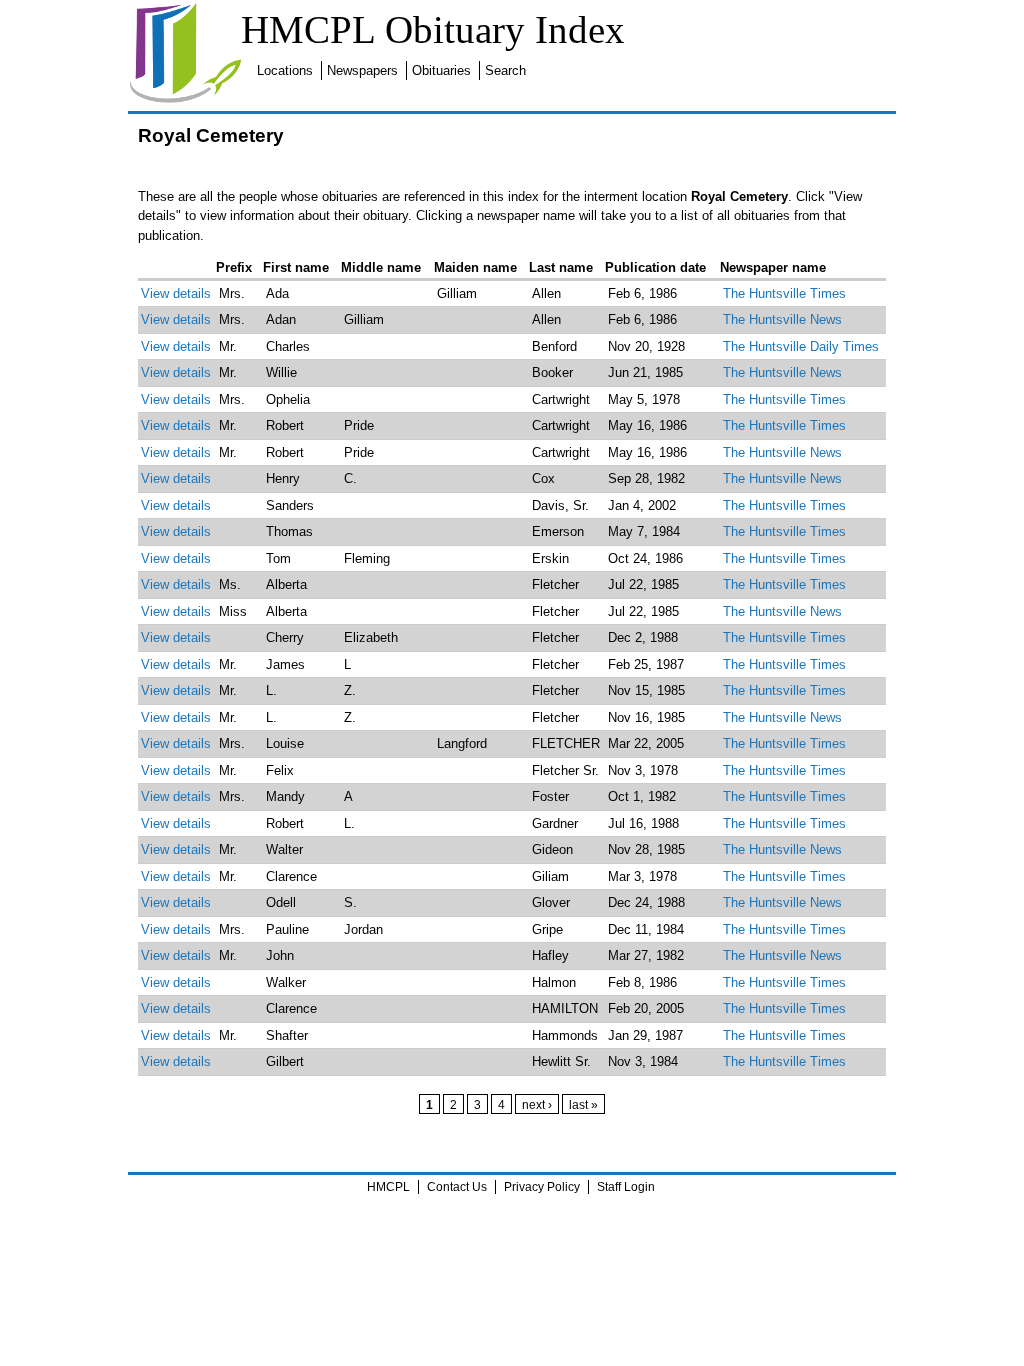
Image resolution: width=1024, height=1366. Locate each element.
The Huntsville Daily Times (801, 346)
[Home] (185, 99)
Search (505, 70)
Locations (285, 70)
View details (176, 293)
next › (537, 1104)
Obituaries (441, 70)
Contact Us (457, 1187)
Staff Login (626, 1187)
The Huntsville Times (784, 293)
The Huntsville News (782, 319)
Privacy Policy (542, 1187)
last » (583, 1104)
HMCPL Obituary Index (433, 29)
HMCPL (388, 1187)
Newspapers (362, 70)
